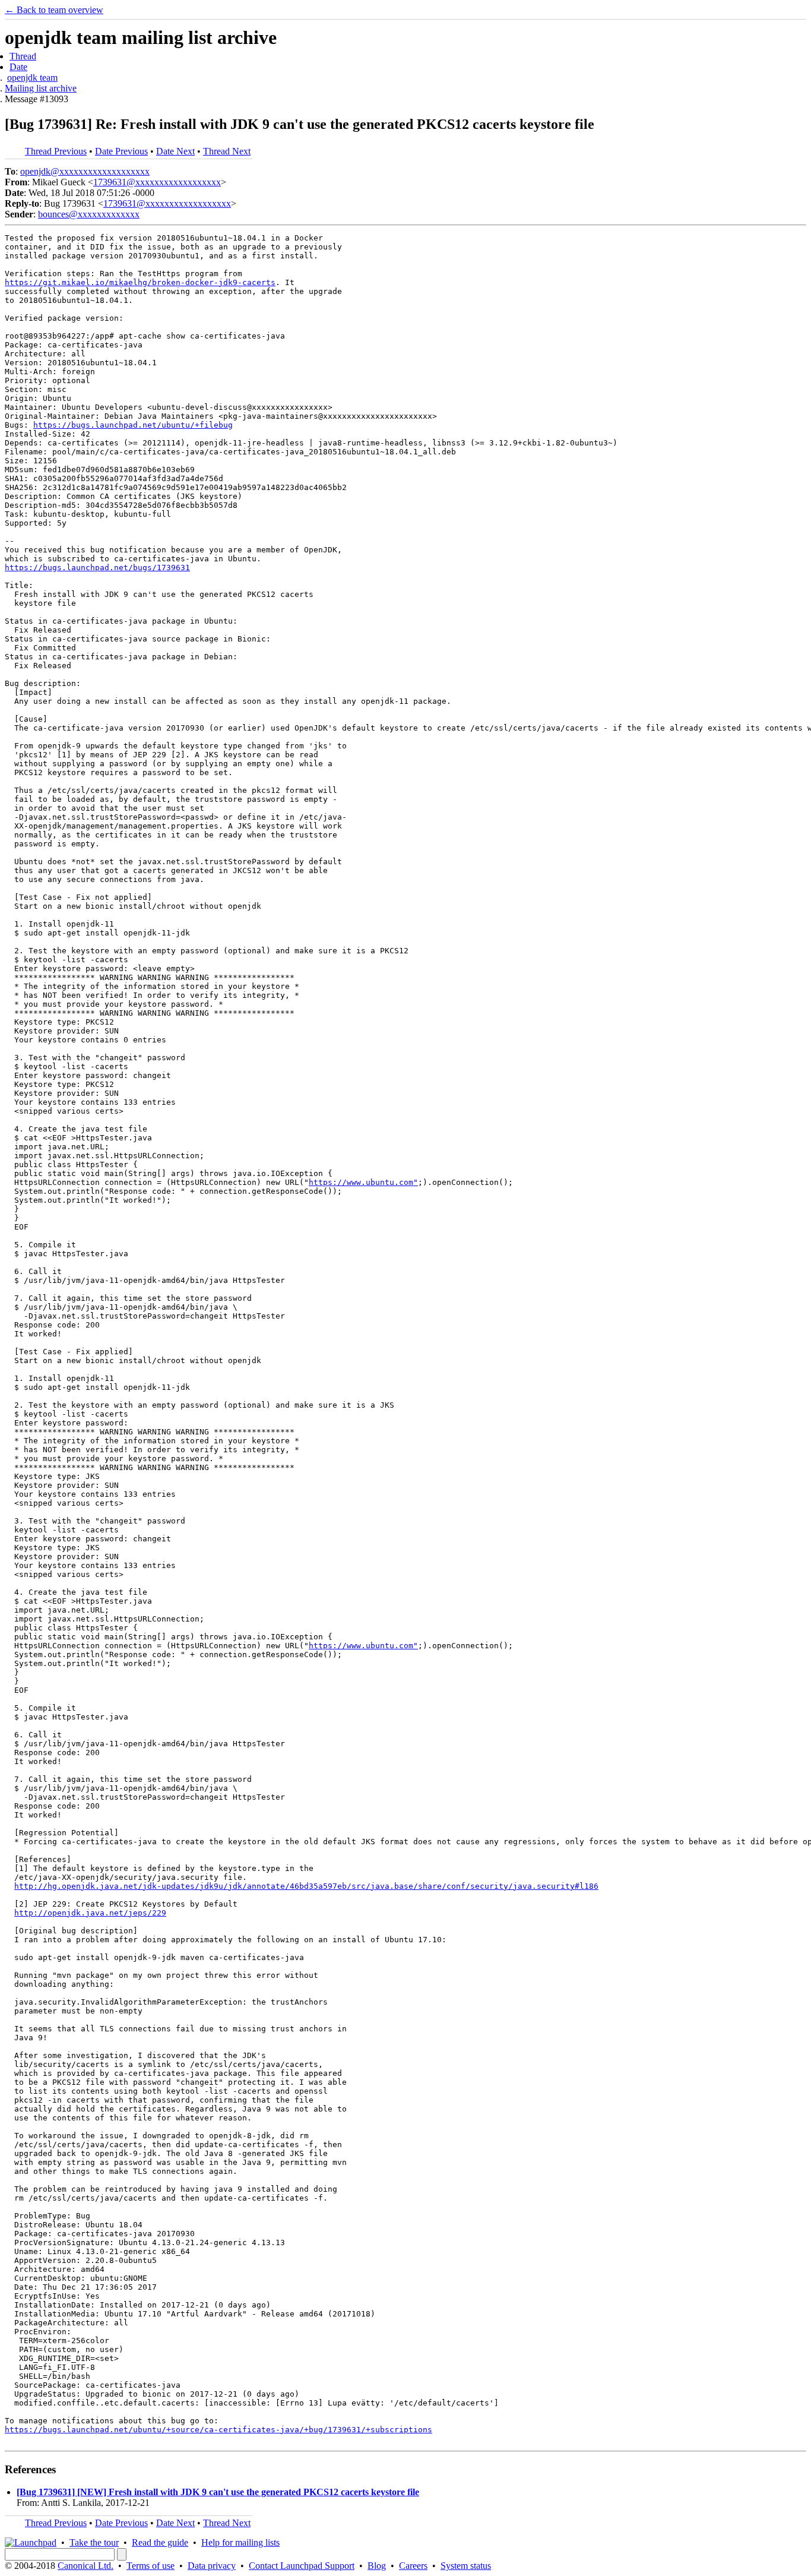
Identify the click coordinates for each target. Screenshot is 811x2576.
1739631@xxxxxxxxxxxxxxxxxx (157, 182)
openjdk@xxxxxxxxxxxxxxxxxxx (85, 171)
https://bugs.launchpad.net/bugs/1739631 (97, 568)
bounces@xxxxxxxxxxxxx (89, 214)
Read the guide (160, 2542)
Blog (377, 2566)
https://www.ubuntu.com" (363, 1182)
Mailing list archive (41, 88)
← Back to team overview (54, 10)
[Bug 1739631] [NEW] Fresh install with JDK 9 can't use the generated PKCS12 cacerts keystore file (218, 2492)
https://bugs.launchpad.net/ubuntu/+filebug (133, 425)
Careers (413, 2566)
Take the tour (94, 2542)
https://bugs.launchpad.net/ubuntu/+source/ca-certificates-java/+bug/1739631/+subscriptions (218, 2430)
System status (466, 2566)
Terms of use (151, 2566)
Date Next (175, 151)
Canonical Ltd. (85, 2566)
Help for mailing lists (240, 2542)
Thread (23, 56)
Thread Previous (56, 151)
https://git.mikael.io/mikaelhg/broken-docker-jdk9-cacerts (140, 282)
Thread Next (227, 151)
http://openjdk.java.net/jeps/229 (90, 1913)
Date (18, 67)
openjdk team (32, 78)
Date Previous (121, 151)
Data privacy (212, 2566)
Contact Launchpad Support (302, 2566)
